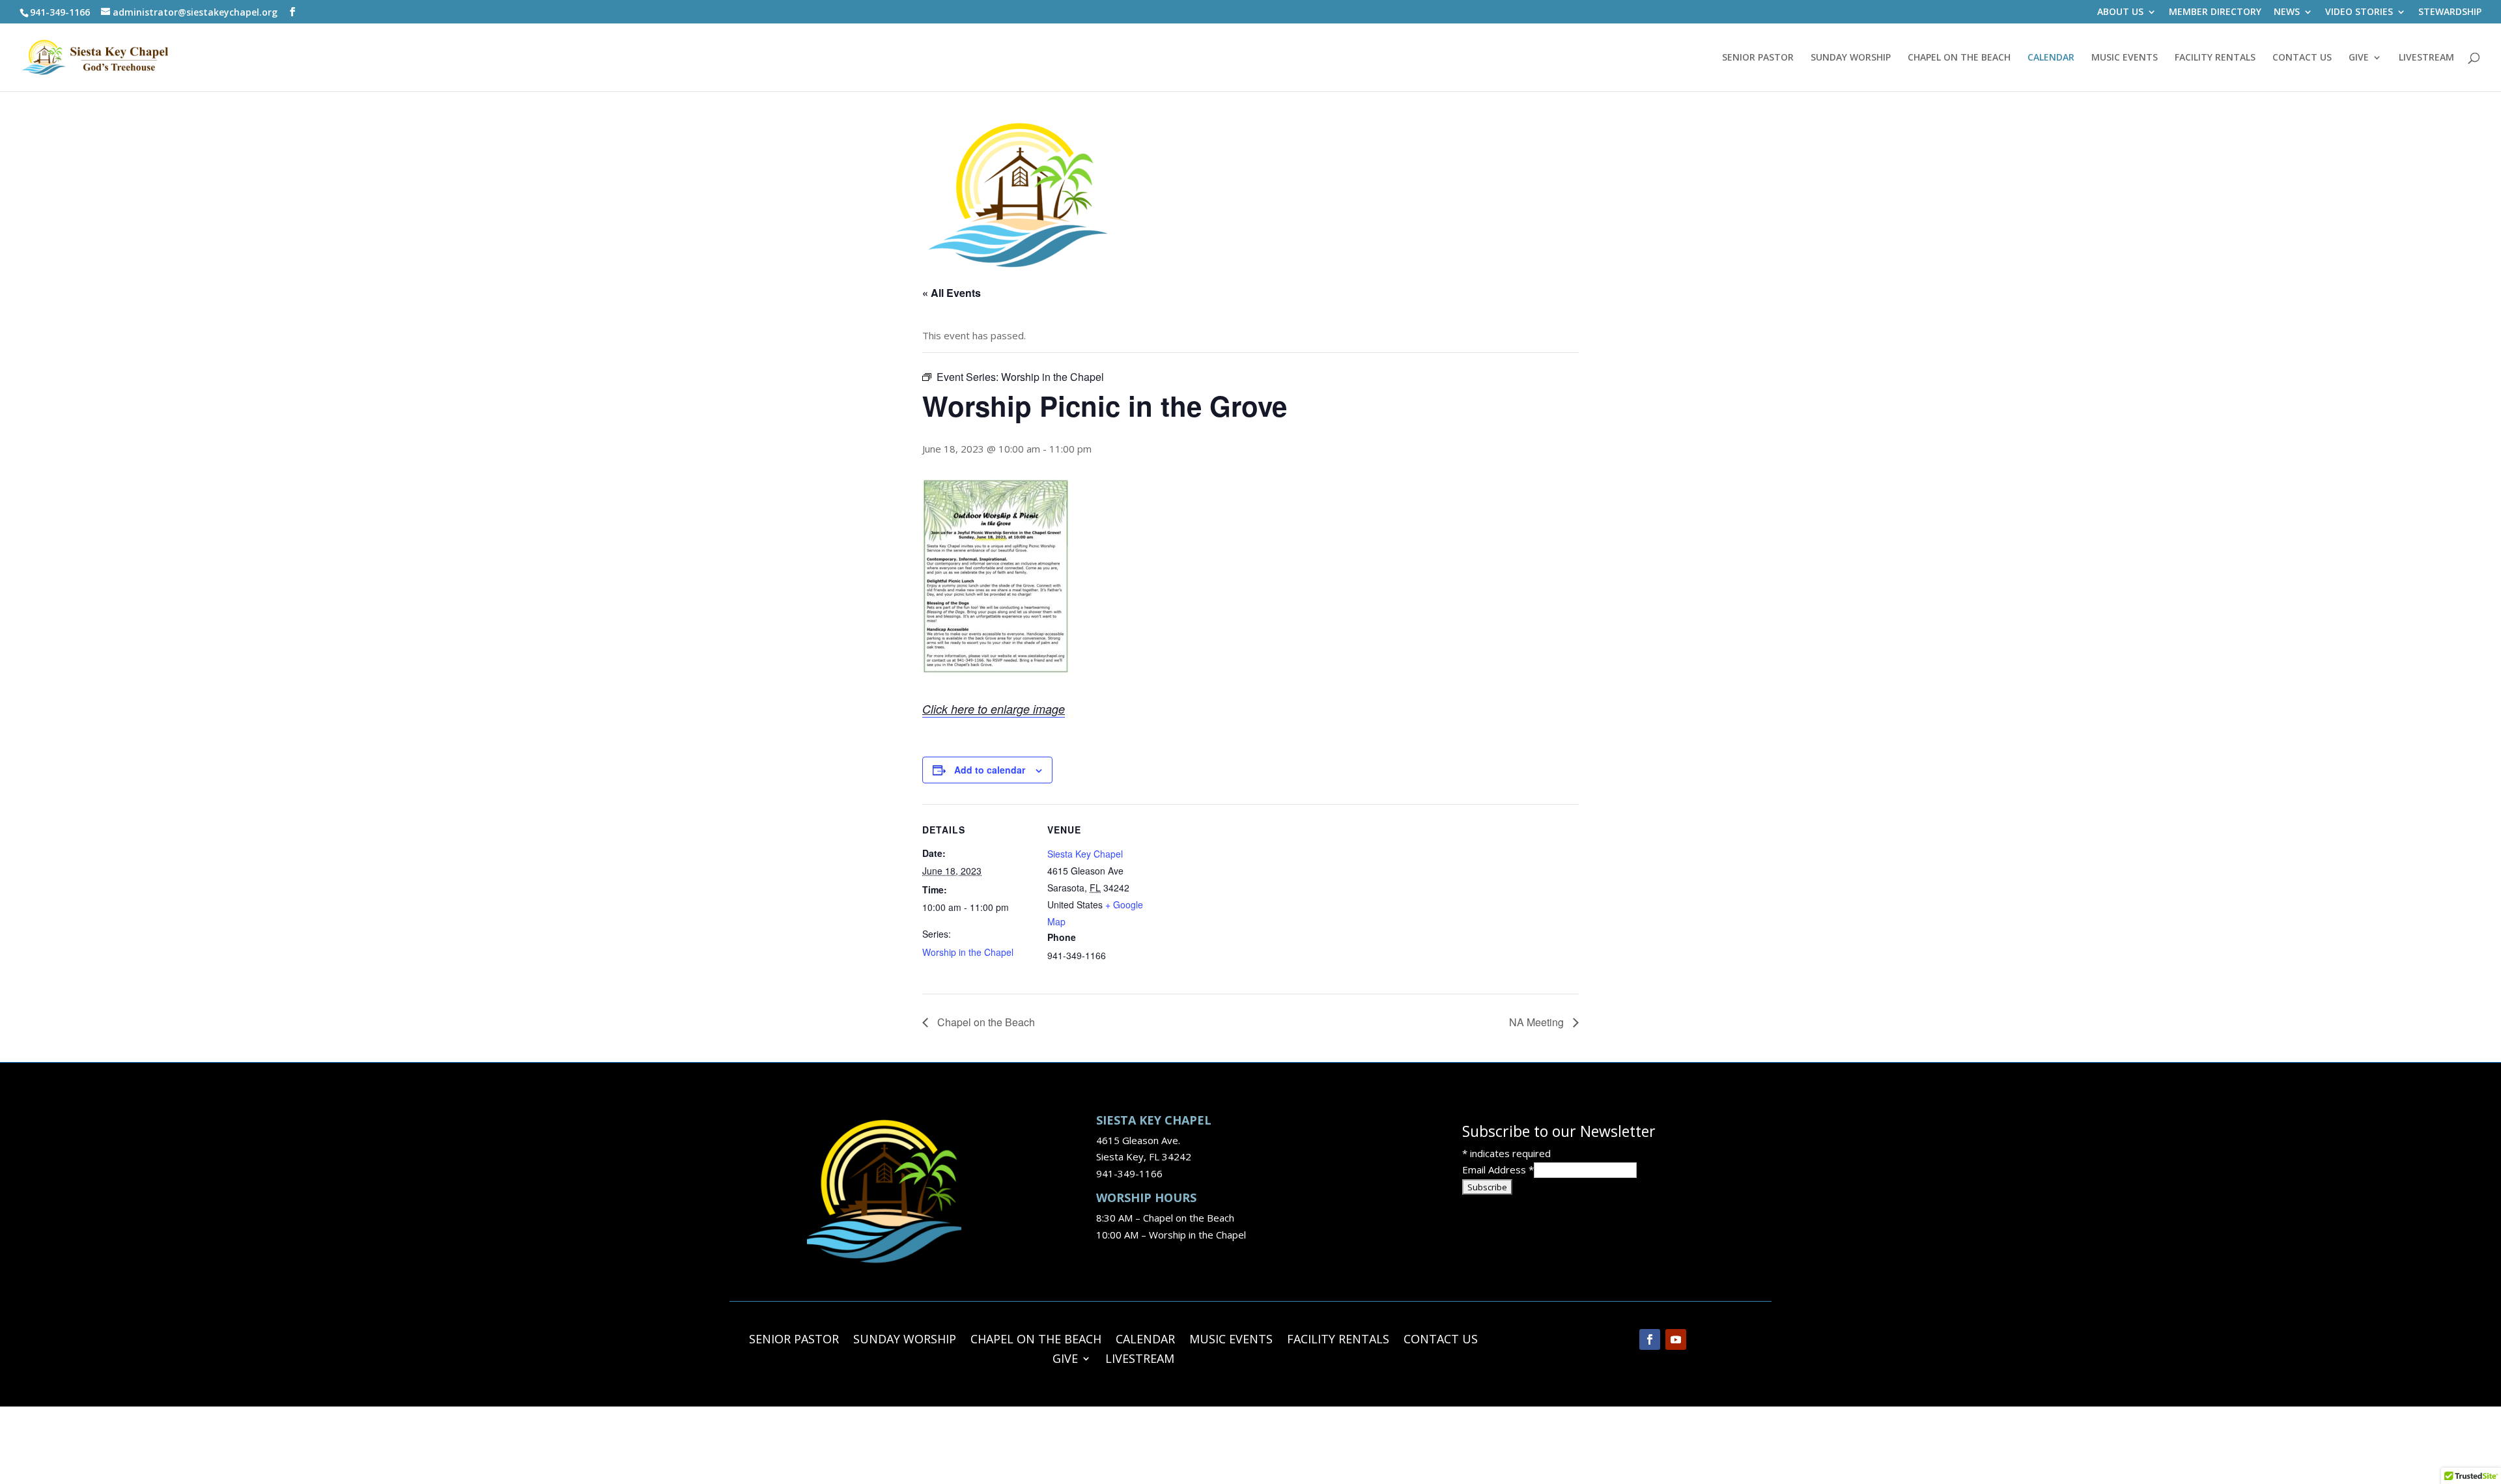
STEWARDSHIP (2450, 12)
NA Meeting (1538, 1022)
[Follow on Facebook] (1650, 1339)
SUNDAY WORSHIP (1851, 58)
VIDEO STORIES (2359, 12)
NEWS (2287, 12)
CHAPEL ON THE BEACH (1959, 58)
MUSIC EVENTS (2125, 58)
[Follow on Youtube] (1676, 1339)
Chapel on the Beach (985, 1022)
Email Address (1498, 1169)
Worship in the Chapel (968, 952)
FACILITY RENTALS (2215, 58)
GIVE (2359, 58)
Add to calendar (990, 770)
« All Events (952, 293)
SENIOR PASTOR (1758, 58)
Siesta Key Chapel (1085, 854)
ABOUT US (2120, 12)
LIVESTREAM (2426, 58)
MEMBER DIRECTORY (2215, 12)
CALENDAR (2051, 58)
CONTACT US (2302, 58)
